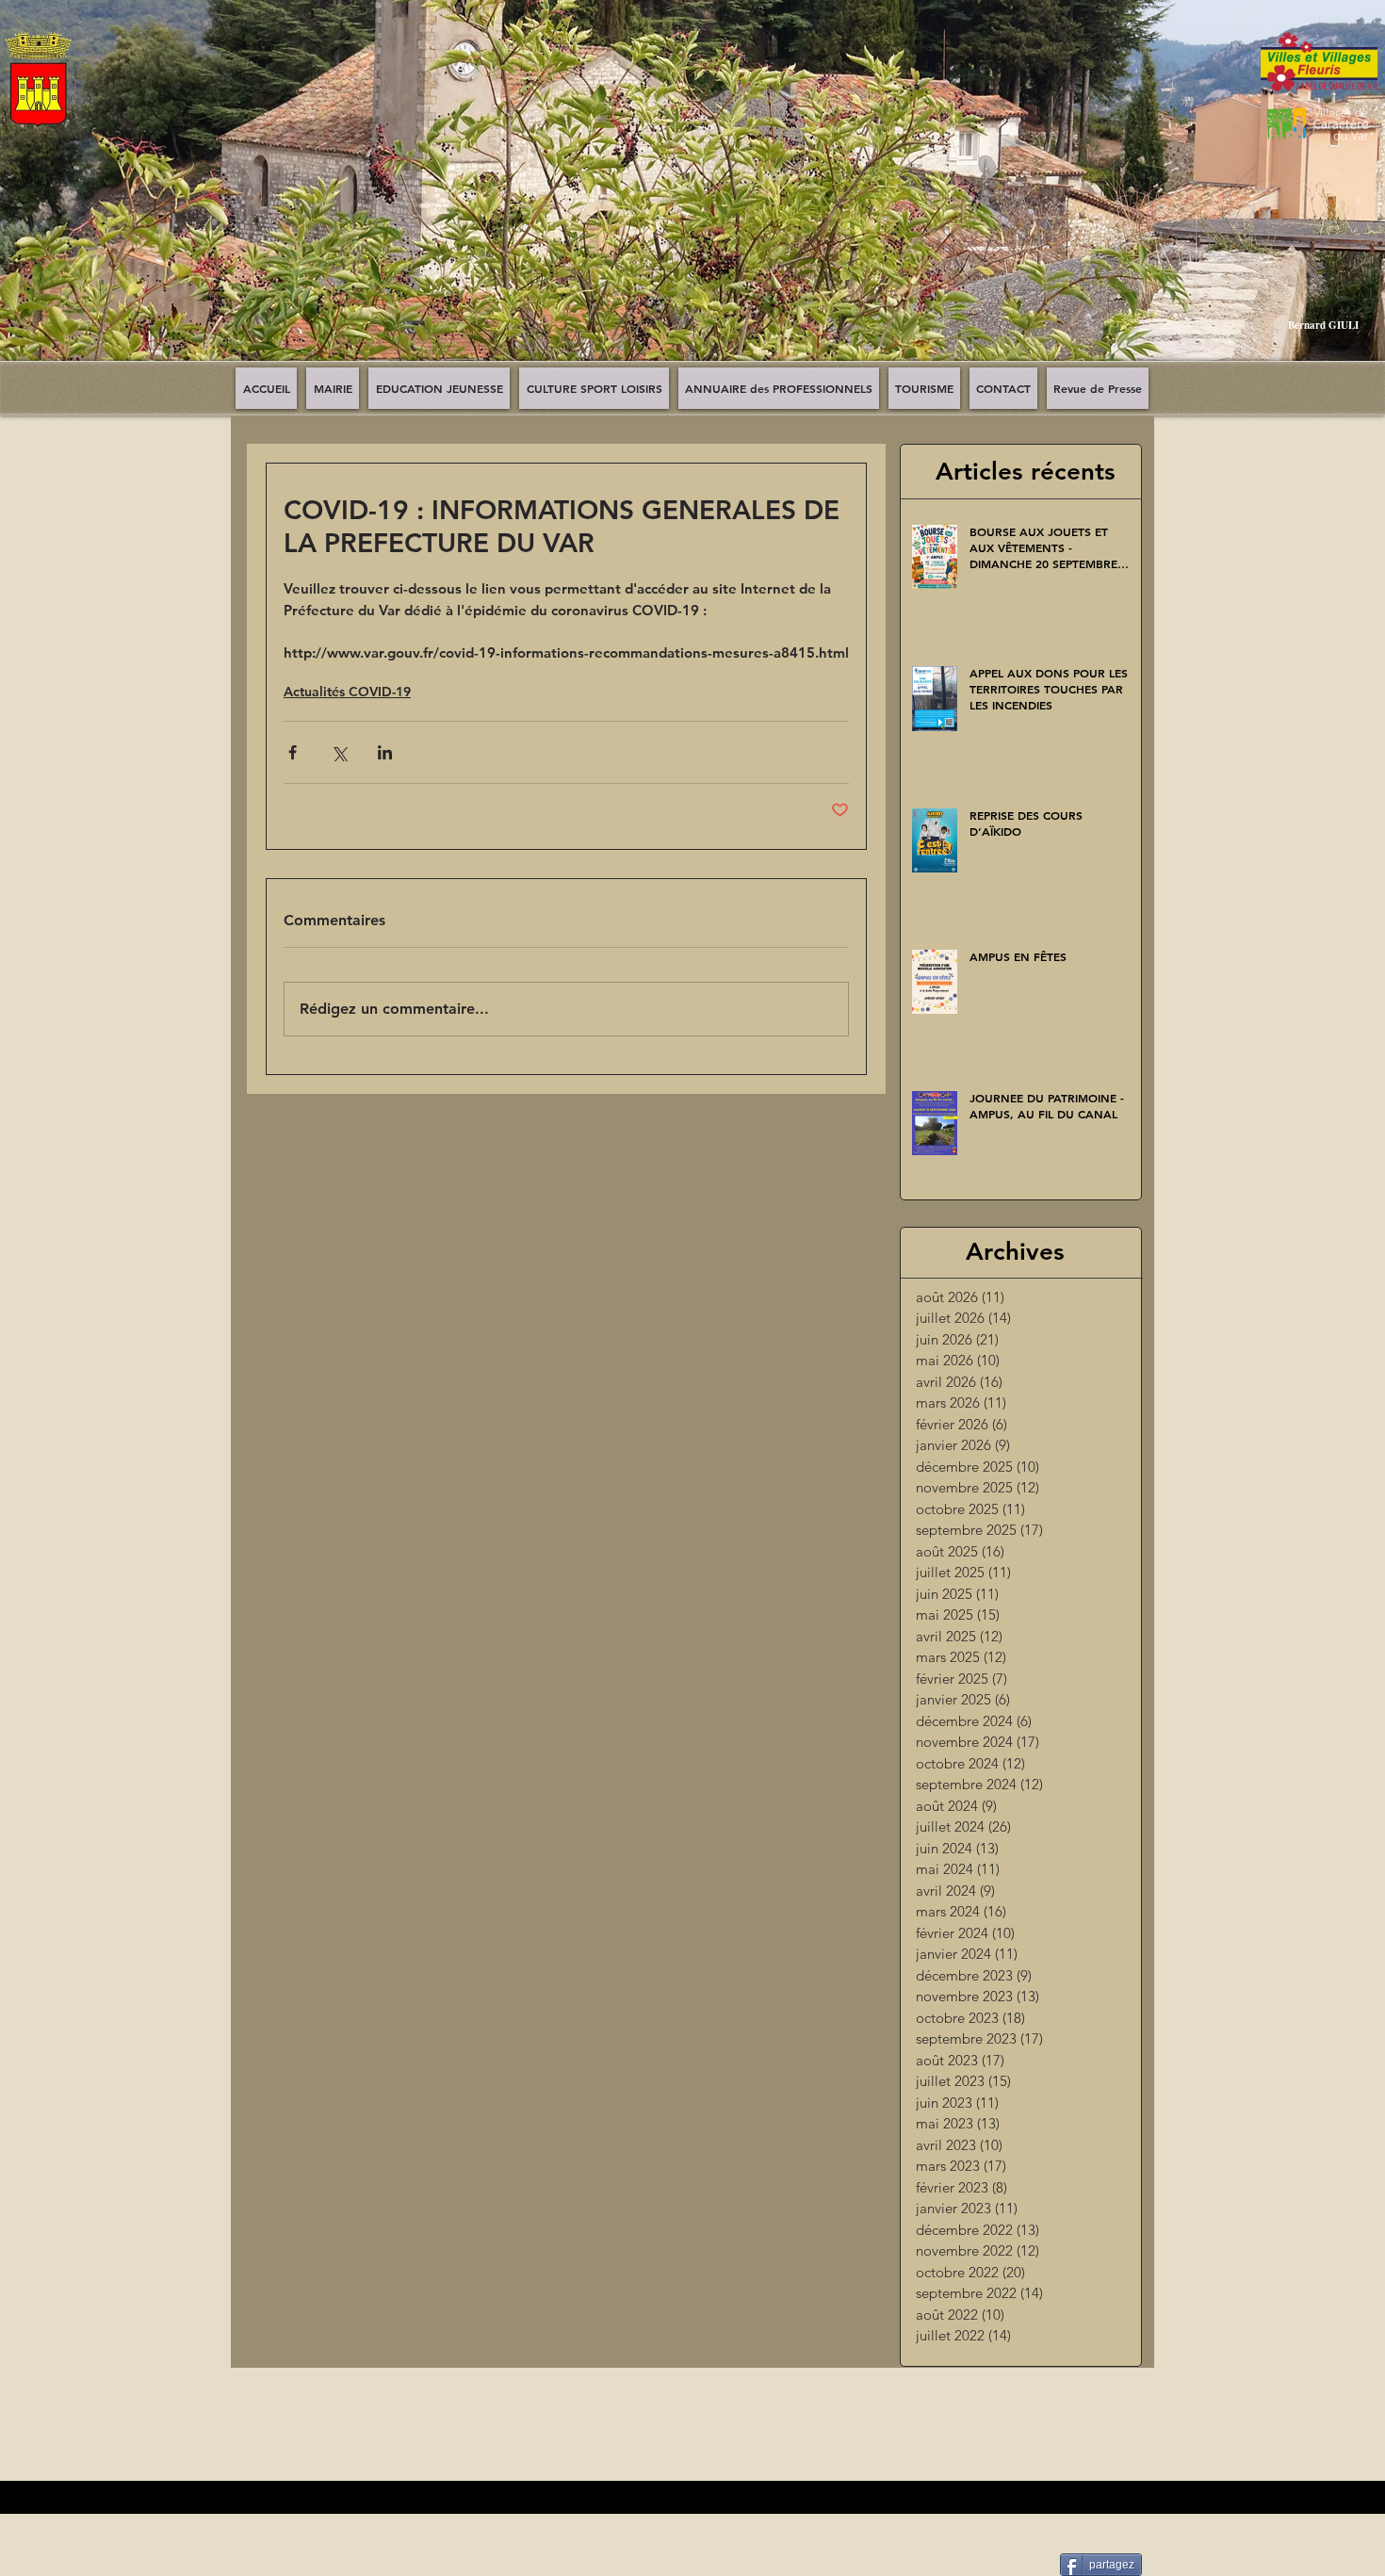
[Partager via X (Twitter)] (339, 752)
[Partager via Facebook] (293, 752)
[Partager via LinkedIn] (385, 752)
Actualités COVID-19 (347, 692)
